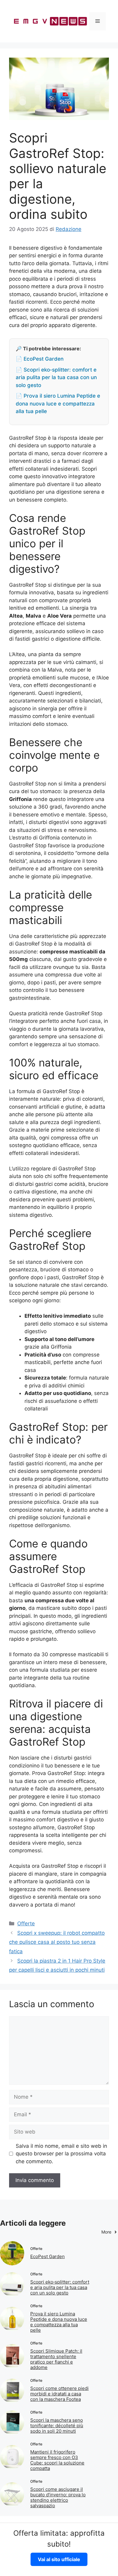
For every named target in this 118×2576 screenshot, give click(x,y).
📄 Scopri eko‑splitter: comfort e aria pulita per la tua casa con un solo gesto (56, 377)
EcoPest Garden (48, 2256)
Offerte (26, 1924)
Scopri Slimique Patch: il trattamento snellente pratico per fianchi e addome (56, 2359)
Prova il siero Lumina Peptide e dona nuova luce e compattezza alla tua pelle (59, 2322)
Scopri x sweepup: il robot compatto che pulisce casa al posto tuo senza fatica (57, 1942)
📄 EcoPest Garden (40, 359)
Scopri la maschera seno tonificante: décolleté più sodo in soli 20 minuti (57, 2426)
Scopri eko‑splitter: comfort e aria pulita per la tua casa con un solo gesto (60, 2287)
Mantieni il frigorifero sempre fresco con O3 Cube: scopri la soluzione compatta (57, 2460)
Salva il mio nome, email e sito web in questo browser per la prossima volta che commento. (61, 2154)
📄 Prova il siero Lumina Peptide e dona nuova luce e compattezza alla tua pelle (58, 404)
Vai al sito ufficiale (59, 2559)
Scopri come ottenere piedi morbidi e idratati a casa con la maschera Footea (59, 2394)
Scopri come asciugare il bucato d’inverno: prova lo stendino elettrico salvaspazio (58, 2497)
